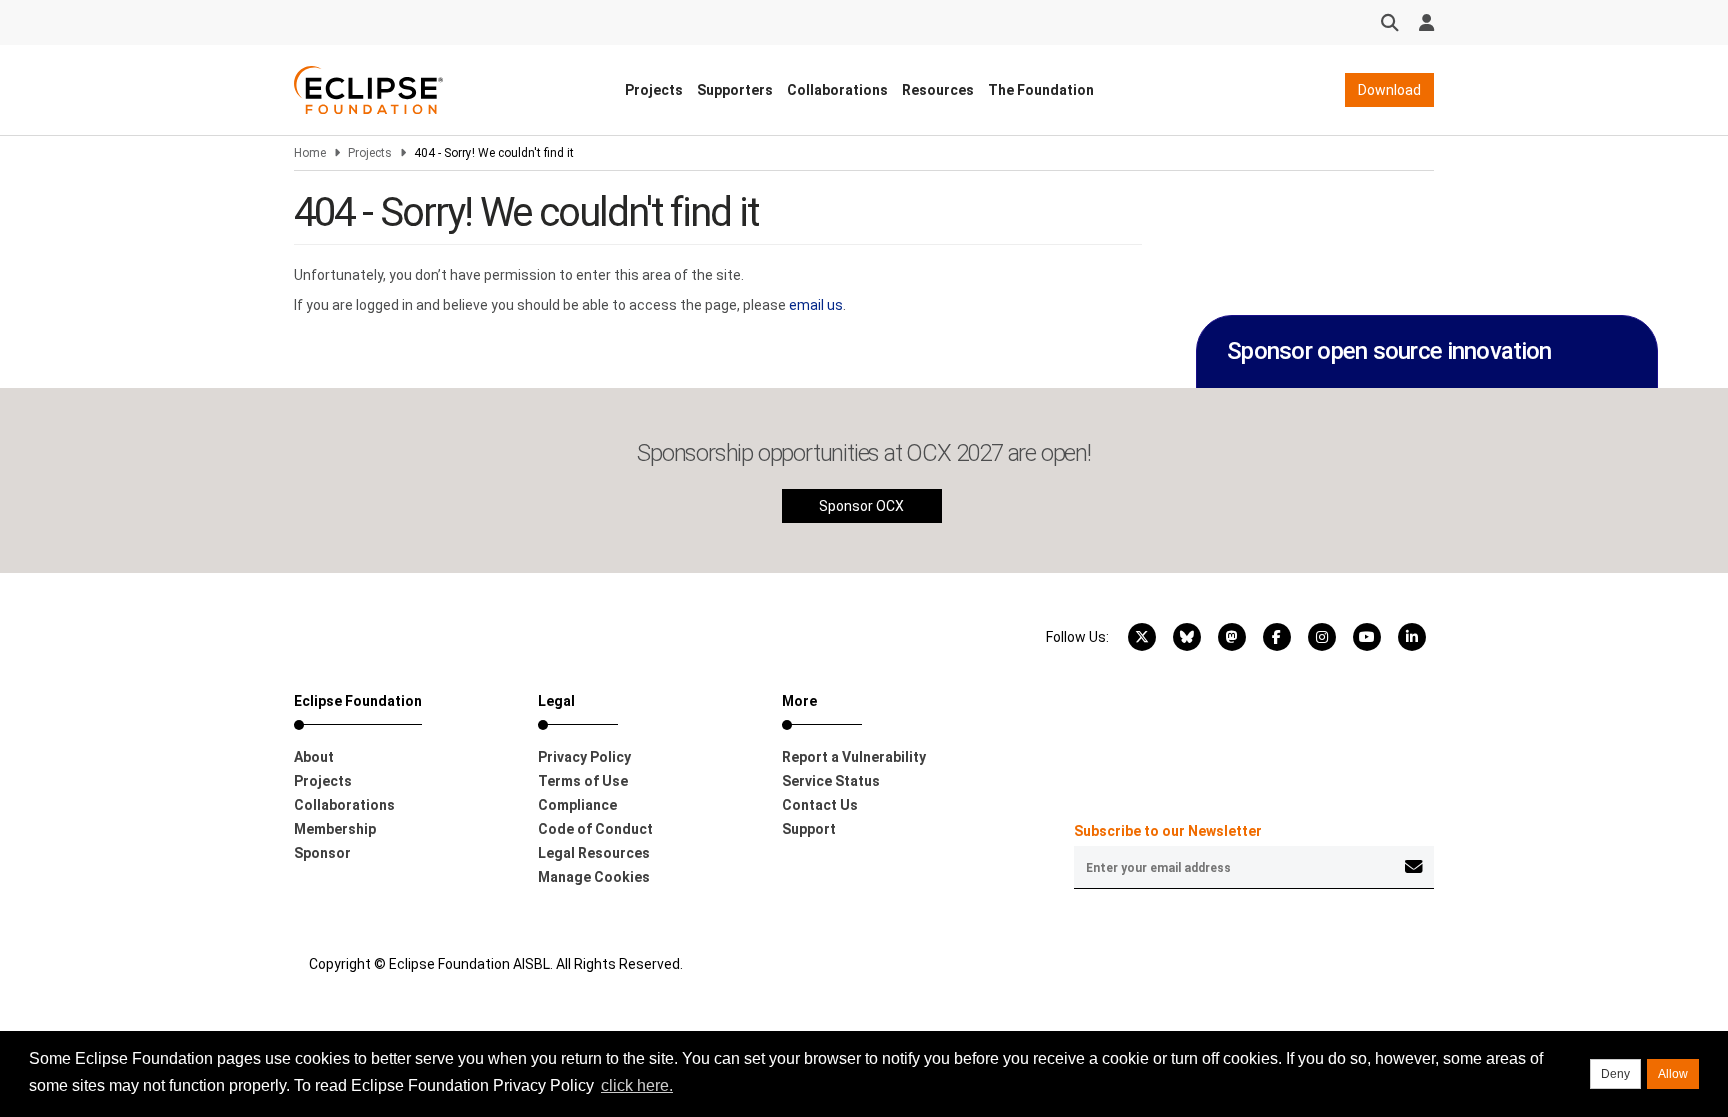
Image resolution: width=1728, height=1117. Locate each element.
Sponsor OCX (861, 506)
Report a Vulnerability (854, 757)
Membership (335, 829)
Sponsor (322, 853)
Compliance (577, 805)
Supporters (735, 90)
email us (816, 305)
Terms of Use (583, 781)
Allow (1673, 1074)
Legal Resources (594, 853)
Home (310, 153)
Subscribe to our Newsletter (1168, 831)
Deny (1615, 1074)
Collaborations (837, 90)
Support (809, 829)
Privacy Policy (584, 757)
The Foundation (1041, 90)
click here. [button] (637, 1085)
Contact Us (820, 805)
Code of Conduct (595, 829)
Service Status (831, 781)
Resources (938, 90)
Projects (654, 90)
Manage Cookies (594, 877)
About (314, 757)
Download (1389, 90)
